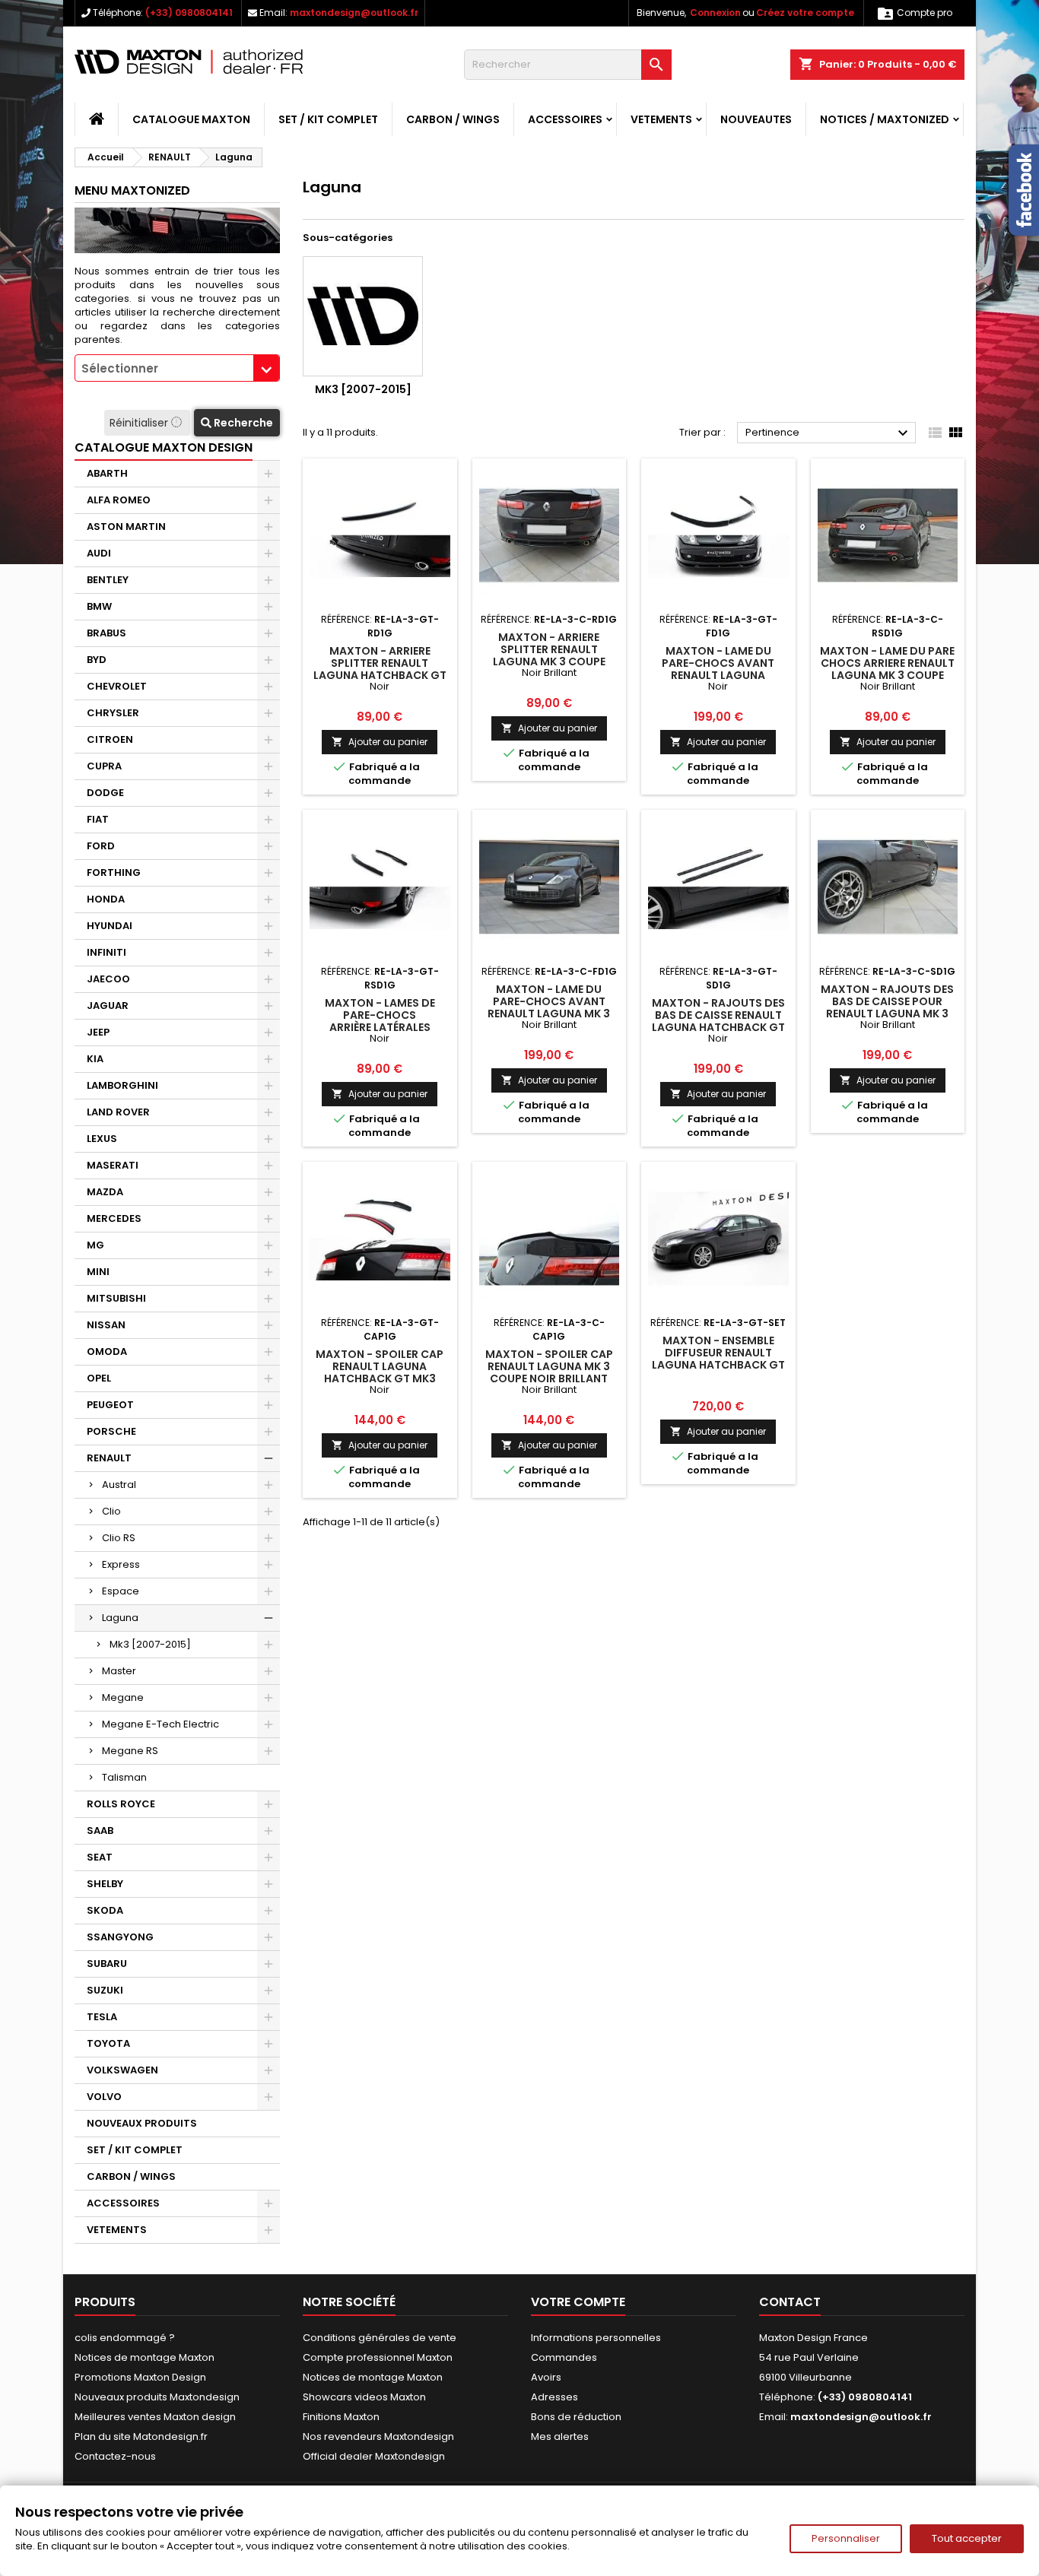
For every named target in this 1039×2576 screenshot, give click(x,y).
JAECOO (108, 979)
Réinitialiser (140, 423)
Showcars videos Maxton (364, 2397)
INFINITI (106, 952)
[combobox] (177, 368)
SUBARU (107, 1964)
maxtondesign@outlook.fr (354, 13)
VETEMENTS (661, 119)
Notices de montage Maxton (145, 2357)
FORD (101, 846)
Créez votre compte (805, 13)
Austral (119, 1485)
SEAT (100, 1857)
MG (95, 1245)
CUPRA (104, 766)
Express (121, 1564)
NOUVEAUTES (756, 119)
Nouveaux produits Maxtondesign (157, 2397)
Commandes (564, 2357)
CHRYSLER (113, 713)
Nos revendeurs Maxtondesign (378, 2436)
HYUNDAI (110, 926)
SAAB (100, 1830)
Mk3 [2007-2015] (150, 1644)
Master (119, 1671)
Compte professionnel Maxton (378, 2357)
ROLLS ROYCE (121, 1804)
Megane (123, 1697)
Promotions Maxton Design (140, 2377)
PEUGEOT (110, 1405)
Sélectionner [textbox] (120, 368)
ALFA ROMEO (119, 500)
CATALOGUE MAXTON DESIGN (164, 447)
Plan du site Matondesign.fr (141, 2436)
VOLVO (104, 2097)
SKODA (105, 1910)
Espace (121, 1591)
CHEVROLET (117, 686)
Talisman (124, 1777)
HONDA (106, 899)
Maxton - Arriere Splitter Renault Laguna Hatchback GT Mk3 (380, 669)
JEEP (98, 1032)
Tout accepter (967, 2538)
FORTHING (114, 872)
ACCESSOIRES (565, 119)
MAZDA (105, 1192)
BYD (97, 660)
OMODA (107, 1351)
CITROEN (110, 739)
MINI (98, 1272)
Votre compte (578, 2302)
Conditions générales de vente (380, 2338)
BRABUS (106, 633)
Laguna (120, 1618)
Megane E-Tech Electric (160, 1724)
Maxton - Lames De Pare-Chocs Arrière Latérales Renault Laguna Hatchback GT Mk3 (380, 1027)
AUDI (99, 553)
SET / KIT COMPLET (328, 119)
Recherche (242, 423)
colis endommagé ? (125, 2338)
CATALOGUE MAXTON (191, 119)
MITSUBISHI (116, 1298)
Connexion (715, 13)
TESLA (102, 2017)
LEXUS (102, 1139)
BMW (99, 606)
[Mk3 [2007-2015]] (363, 316)
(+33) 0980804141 (189, 13)
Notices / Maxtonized (885, 119)
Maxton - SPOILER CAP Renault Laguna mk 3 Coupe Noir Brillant (549, 1366)
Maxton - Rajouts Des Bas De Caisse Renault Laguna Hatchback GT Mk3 (718, 1021)
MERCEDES (114, 1218)
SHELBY (105, 1884)
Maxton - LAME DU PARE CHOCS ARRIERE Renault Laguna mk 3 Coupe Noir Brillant (887, 669)
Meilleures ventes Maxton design (155, 2417)
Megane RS (130, 1751)
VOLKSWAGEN (122, 2070)
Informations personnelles (596, 2338)
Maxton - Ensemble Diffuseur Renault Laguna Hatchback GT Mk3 (718, 1359)
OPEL (99, 1378)
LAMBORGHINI (122, 1085)
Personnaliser (846, 2538)
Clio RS (119, 1538)
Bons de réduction (576, 2417)
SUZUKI (105, 1990)
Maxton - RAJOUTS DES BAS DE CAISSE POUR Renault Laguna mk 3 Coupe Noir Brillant (887, 1007)
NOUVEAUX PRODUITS (142, 2123)
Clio (111, 1511)
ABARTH (107, 473)
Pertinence (829, 433)
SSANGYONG (120, 1937)
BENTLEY (108, 580)
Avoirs (546, 2377)
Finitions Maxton (341, 2417)
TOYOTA (108, 2043)
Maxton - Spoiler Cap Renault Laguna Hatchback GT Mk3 (380, 1366)
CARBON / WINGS (453, 119)
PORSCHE (111, 1431)
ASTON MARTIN (126, 527)
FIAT (98, 819)
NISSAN (106, 1325)
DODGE (105, 793)
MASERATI (113, 1165)
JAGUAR (108, 1006)
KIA (95, 1059)
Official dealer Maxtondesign (374, 2456)
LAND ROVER (118, 1112)
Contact (790, 2302)
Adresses (554, 2397)
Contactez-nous (115, 2456)
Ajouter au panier (380, 742)
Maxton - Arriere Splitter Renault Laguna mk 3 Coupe (549, 649)
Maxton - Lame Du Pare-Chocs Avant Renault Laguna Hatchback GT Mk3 (718, 669)
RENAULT (109, 1458)
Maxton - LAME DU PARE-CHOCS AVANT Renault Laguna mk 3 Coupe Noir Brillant (549, 1007)
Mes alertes (560, 2436)
